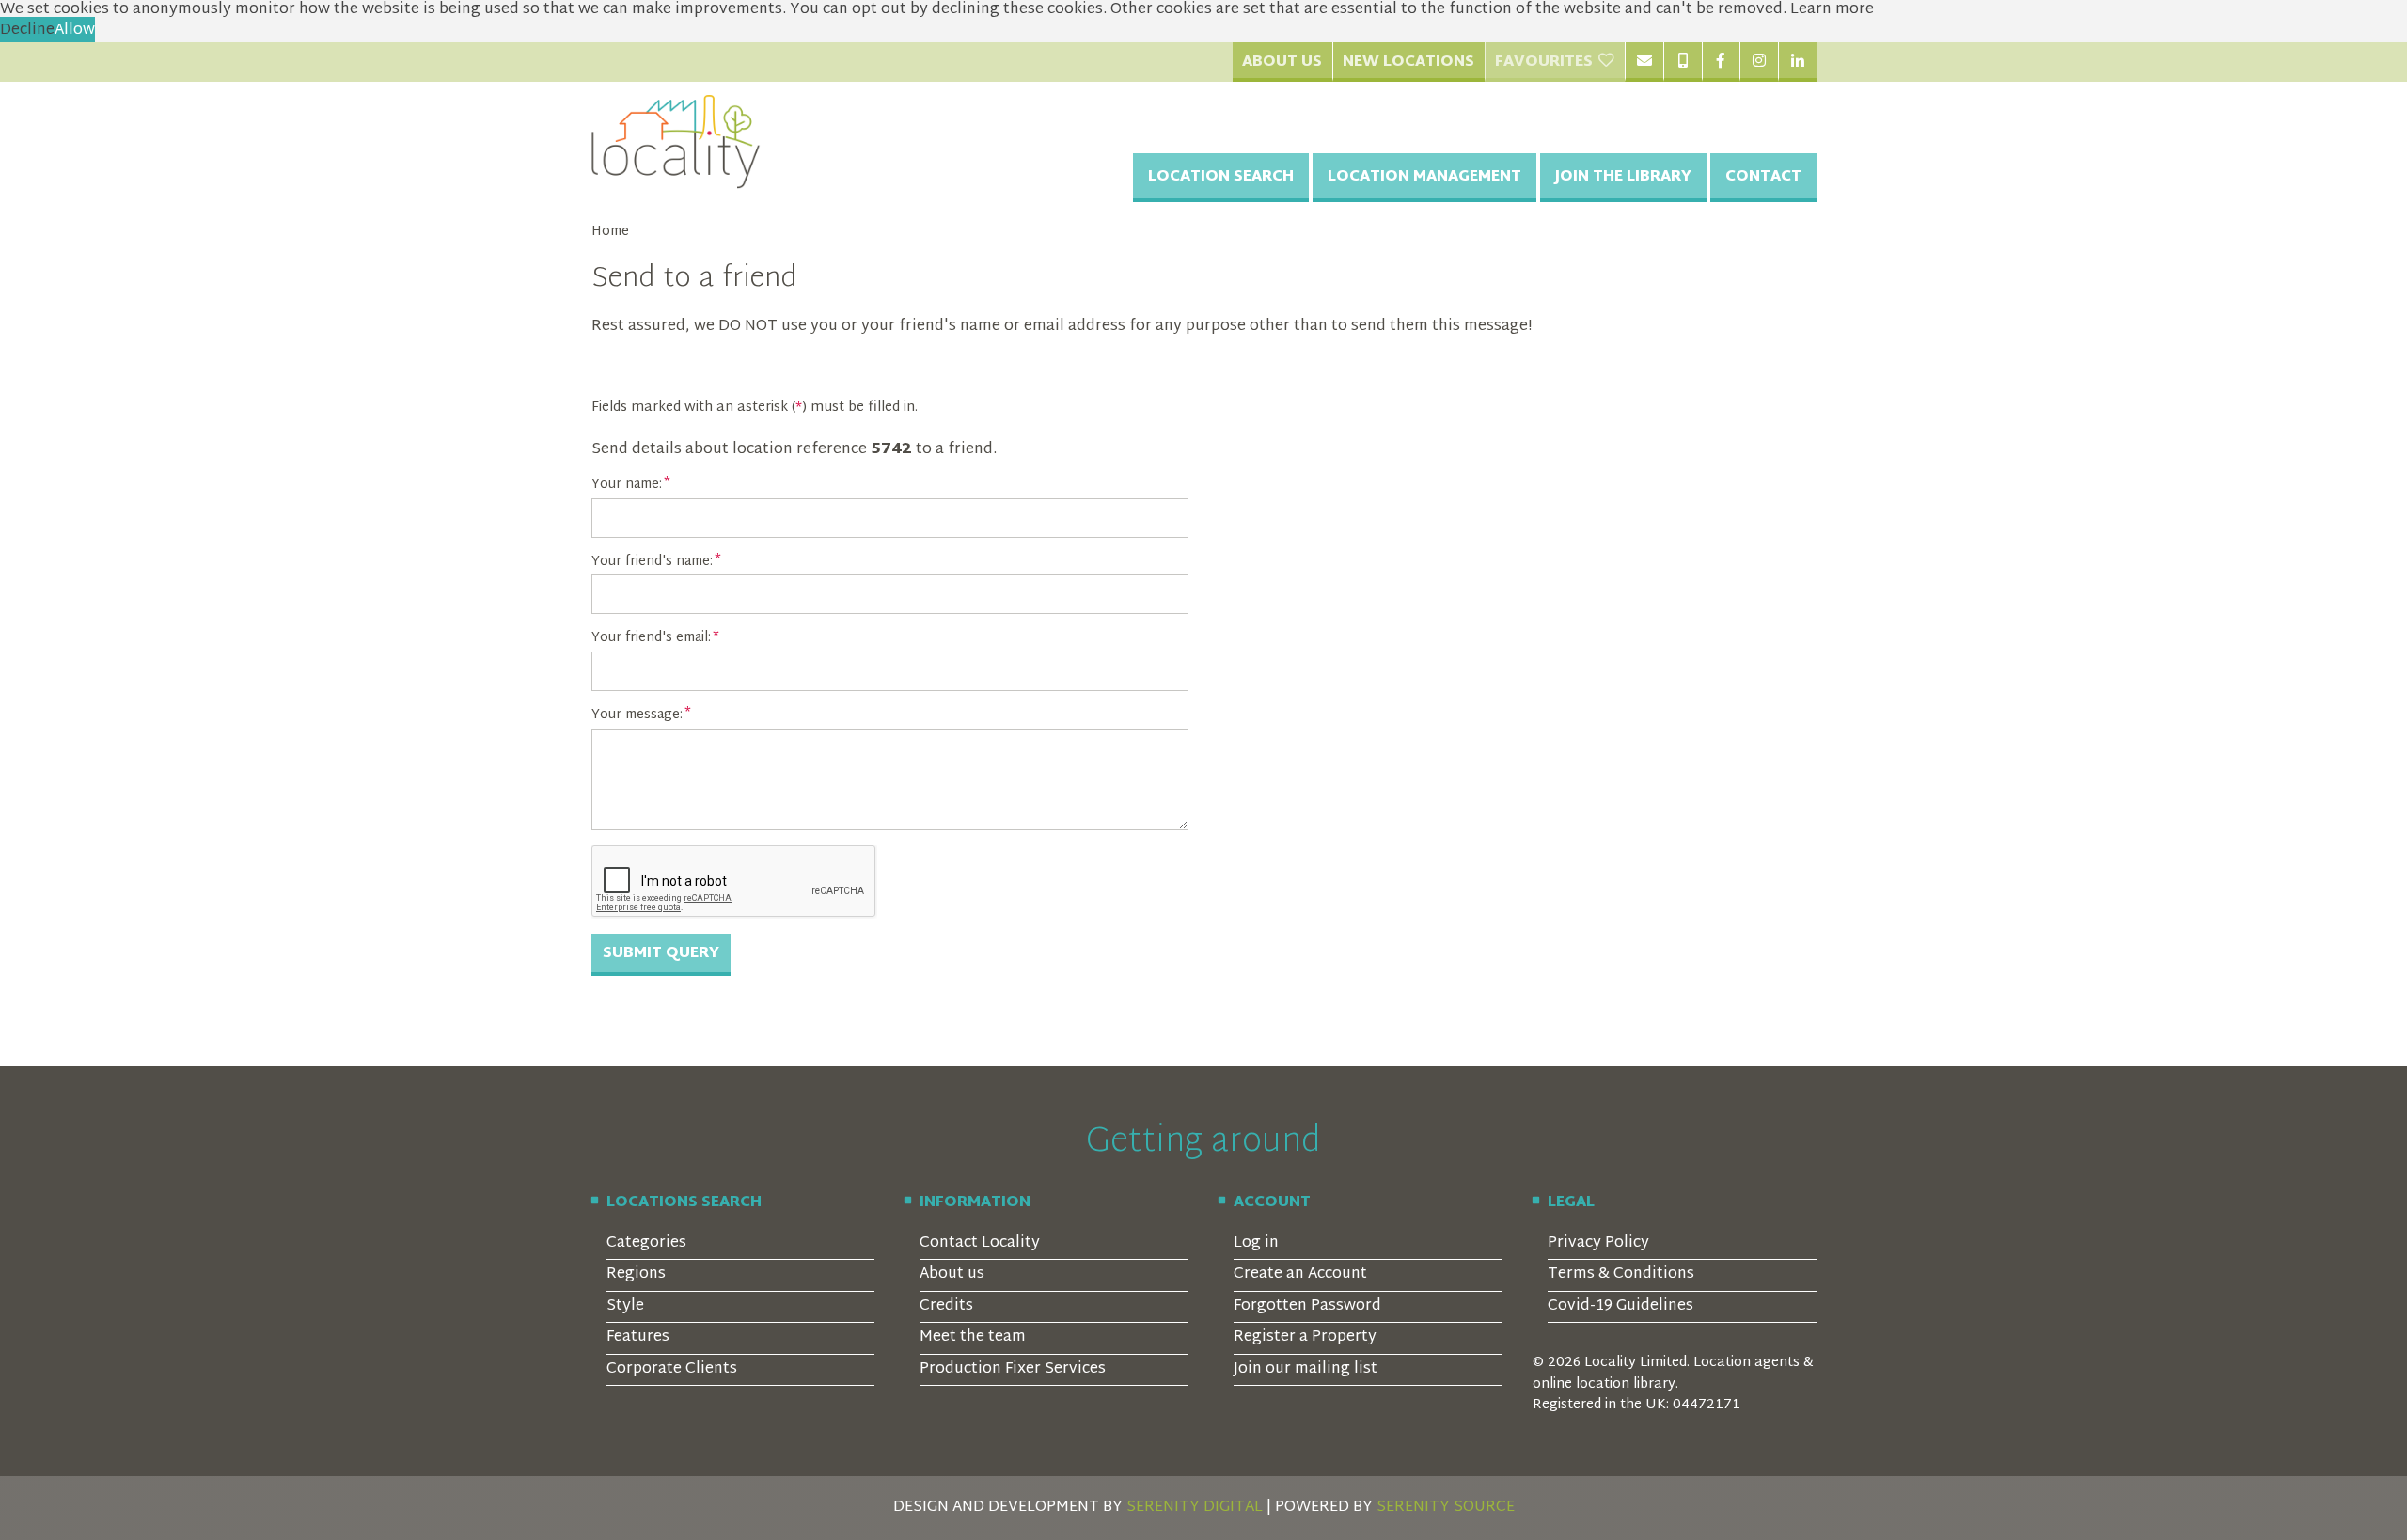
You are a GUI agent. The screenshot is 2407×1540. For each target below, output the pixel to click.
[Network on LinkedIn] (1797, 62)
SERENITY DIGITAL (1195, 1508)
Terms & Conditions (1621, 1274)
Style (625, 1306)
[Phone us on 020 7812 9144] (1683, 62)
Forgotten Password (1307, 1306)
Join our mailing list (1306, 1369)
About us (952, 1274)
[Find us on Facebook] (1721, 62)
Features (638, 1337)
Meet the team (973, 1337)
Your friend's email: (651, 638)
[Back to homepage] (676, 142)
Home (610, 232)
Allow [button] (75, 31)
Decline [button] (27, 31)
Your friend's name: (652, 562)
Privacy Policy (1598, 1243)
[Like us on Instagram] (1759, 62)
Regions (636, 1274)
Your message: (637, 715)
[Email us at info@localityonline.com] (1644, 62)
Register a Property (1305, 1337)
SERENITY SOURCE (1446, 1508)
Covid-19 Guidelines (1620, 1306)
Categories (646, 1243)
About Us (1282, 63)
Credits (946, 1306)
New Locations (1408, 63)
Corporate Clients (672, 1369)
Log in (1256, 1243)
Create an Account (1300, 1274)
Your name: (627, 485)
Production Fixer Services (1013, 1369)
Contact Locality (980, 1243)
